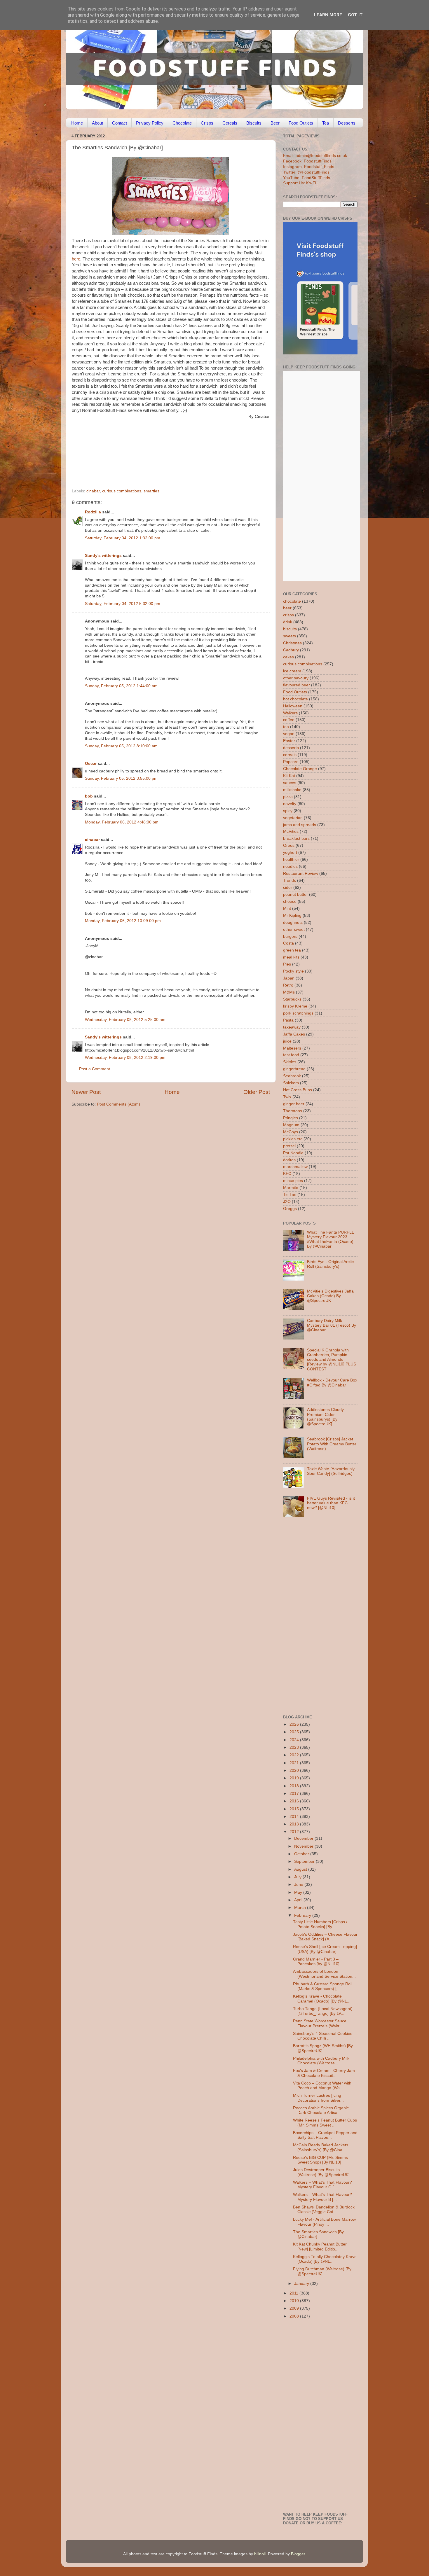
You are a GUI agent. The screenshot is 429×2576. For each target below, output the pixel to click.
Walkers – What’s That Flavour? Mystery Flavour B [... (322, 2197)
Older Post (257, 1092)
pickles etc (293, 1139)
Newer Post (86, 1092)
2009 (295, 2308)
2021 (295, 1763)
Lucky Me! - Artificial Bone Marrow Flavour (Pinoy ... (324, 2222)
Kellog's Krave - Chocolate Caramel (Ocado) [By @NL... (322, 1999)
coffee (289, 720)
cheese (290, 901)
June (299, 1885)
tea (286, 727)
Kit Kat (289, 776)
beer (287, 608)
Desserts (347, 123)
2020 (295, 1770)
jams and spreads (300, 825)
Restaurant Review (301, 873)
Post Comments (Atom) (118, 1104)
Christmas (292, 643)
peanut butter (295, 894)
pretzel (289, 1146)
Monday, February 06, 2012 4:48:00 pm (122, 822)
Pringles (291, 1118)
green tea (292, 950)
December (304, 1838)
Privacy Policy (150, 123)
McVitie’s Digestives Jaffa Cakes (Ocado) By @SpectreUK (330, 1296)
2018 (295, 1786)
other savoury (296, 678)
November (304, 1846)
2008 (295, 2316)
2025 (295, 1732)
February (303, 1915)
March (301, 1908)
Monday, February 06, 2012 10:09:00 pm (123, 921)
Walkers (290, 713)
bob (89, 796)
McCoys (291, 1132)
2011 (294, 2293)
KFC (287, 1174)
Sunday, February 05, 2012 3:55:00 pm (121, 778)
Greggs (290, 1209)
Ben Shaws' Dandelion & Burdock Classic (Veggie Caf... (324, 2209)
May (299, 1892)
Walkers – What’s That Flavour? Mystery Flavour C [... (322, 2185)
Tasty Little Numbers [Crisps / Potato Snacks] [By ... (320, 1924)
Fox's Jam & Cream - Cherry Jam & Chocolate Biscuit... (324, 2073)
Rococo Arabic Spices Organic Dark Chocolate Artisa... (321, 2110)
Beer (275, 123)
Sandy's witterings (103, 556)
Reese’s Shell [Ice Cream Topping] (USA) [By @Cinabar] (325, 1949)
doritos (289, 1160)
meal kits (291, 957)
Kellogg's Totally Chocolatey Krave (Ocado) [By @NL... (325, 2259)
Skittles (290, 1062)
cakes (288, 657)
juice (287, 1041)
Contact (120, 123)
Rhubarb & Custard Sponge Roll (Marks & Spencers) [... (323, 1986)
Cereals (230, 123)
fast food (291, 1055)
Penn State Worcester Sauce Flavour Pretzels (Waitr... (320, 2023)
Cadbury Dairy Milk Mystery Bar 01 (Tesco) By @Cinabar (332, 1325)
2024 (295, 1740)
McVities (291, 831)
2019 (295, 1778)
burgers (290, 937)
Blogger (298, 2554)
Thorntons (293, 1111)
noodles (290, 866)
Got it (355, 15)
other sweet (294, 930)
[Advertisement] (159, 449)
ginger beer (294, 1104)
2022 (295, 1755)
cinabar (93, 491)
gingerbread (294, 1069)
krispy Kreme (295, 1006)
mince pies (293, 1181)
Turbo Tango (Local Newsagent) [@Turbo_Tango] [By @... (323, 2011)
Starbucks (292, 999)
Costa (288, 943)
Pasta (288, 1020)
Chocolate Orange (300, 769)
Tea (326, 123)
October (302, 1854)
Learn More (328, 15)
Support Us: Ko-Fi (300, 183)
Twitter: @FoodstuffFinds (306, 172)
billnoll (260, 2554)
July (298, 1877)
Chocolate (182, 123)
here (76, 259)
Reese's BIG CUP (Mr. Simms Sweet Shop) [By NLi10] (320, 2160)
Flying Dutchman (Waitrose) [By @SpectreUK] (322, 2271)
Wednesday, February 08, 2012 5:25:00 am (125, 1020)
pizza (288, 797)
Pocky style (293, 971)
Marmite (291, 1188)
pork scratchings (298, 1013)
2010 (295, 2301)
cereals (290, 755)
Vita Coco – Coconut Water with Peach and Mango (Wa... (322, 2086)
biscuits (290, 629)
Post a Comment (95, 1069)
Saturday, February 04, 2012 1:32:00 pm (123, 538)
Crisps (207, 123)
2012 (295, 1832)
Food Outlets (301, 123)
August (301, 1869)
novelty (290, 804)
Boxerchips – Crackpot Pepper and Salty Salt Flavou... (325, 2135)
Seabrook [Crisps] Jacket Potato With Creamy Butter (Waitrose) (332, 1444)
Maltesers (292, 1048)
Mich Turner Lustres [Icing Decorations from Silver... (318, 2098)
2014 (295, 1817)
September (305, 1861)
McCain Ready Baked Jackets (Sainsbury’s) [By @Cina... (321, 2147)
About (97, 123)
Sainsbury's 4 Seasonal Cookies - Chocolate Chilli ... (324, 2036)
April (299, 1900)
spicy (288, 811)
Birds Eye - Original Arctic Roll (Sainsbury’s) (330, 1264)
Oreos (289, 845)
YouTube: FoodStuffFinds (307, 178)
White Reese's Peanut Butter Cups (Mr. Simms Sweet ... (325, 2123)
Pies (287, 964)
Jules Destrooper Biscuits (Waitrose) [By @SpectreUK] (321, 2172)
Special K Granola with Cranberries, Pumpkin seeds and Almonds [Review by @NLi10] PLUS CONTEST (332, 1360)
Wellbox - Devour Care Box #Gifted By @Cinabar (332, 1383)
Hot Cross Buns (298, 1090)
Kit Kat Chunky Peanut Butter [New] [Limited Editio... (320, 2247)
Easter (289, 741)
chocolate (292, 601)
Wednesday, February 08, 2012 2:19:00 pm (125, 1058)
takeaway (292, 1027)
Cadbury (291, 650)
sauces (290, 783)
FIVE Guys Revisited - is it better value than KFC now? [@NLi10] (331, 1503)
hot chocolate (295, 699)
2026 (295, 1724)
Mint (287, 908)
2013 (295, 1824)
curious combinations (122, 491)
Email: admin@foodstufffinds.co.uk (315, 156)
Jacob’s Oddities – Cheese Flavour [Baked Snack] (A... (325, 1937)
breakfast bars (296, 838)
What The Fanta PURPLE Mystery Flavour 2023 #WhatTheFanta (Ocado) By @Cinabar (331, 1239)
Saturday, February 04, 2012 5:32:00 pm (123, 604)
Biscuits (254, 123)
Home (77, 123)
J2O (287, 1202)
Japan (289, 978)
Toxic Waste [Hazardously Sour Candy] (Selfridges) (331, 1471)
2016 (295, 1801)
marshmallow (295, 1167)
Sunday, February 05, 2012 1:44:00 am (121, 686)
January (302, 2284)
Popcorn (291, 762)
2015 (295, 1809)
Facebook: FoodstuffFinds (307, 161)
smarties (151, 491)
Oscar (91, 764)
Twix (287, 1097)
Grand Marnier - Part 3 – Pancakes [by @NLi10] (316, 1962)
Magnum (291, 1125)
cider (288, 887)
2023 (295, 1747)
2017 (295, 1794)
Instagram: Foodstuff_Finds (309, 167)
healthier (291, 859)
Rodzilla (93, 512)
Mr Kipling (292, 915)
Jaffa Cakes (294, 1034)
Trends (290, 880)
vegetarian (293, 818)
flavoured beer (297, 685)
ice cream (292, 671)
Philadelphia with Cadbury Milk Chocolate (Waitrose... (321, 2061)
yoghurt (290, 852)
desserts (291, 748)
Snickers (291, 1083)
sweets (290, 636)
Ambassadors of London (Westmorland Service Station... (324, 1974)
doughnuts (293, 923)
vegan (289, 734)
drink (288, 622)
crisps (288, 615)
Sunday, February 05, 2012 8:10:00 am (121, 746)
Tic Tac (290, 1195)
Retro (288, 985)
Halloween (293, 706)
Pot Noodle (293, 1153)
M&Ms (289, 992)
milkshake (292, 790)
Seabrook (292, 1076)
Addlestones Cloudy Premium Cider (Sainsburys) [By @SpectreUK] (325, 1417)
